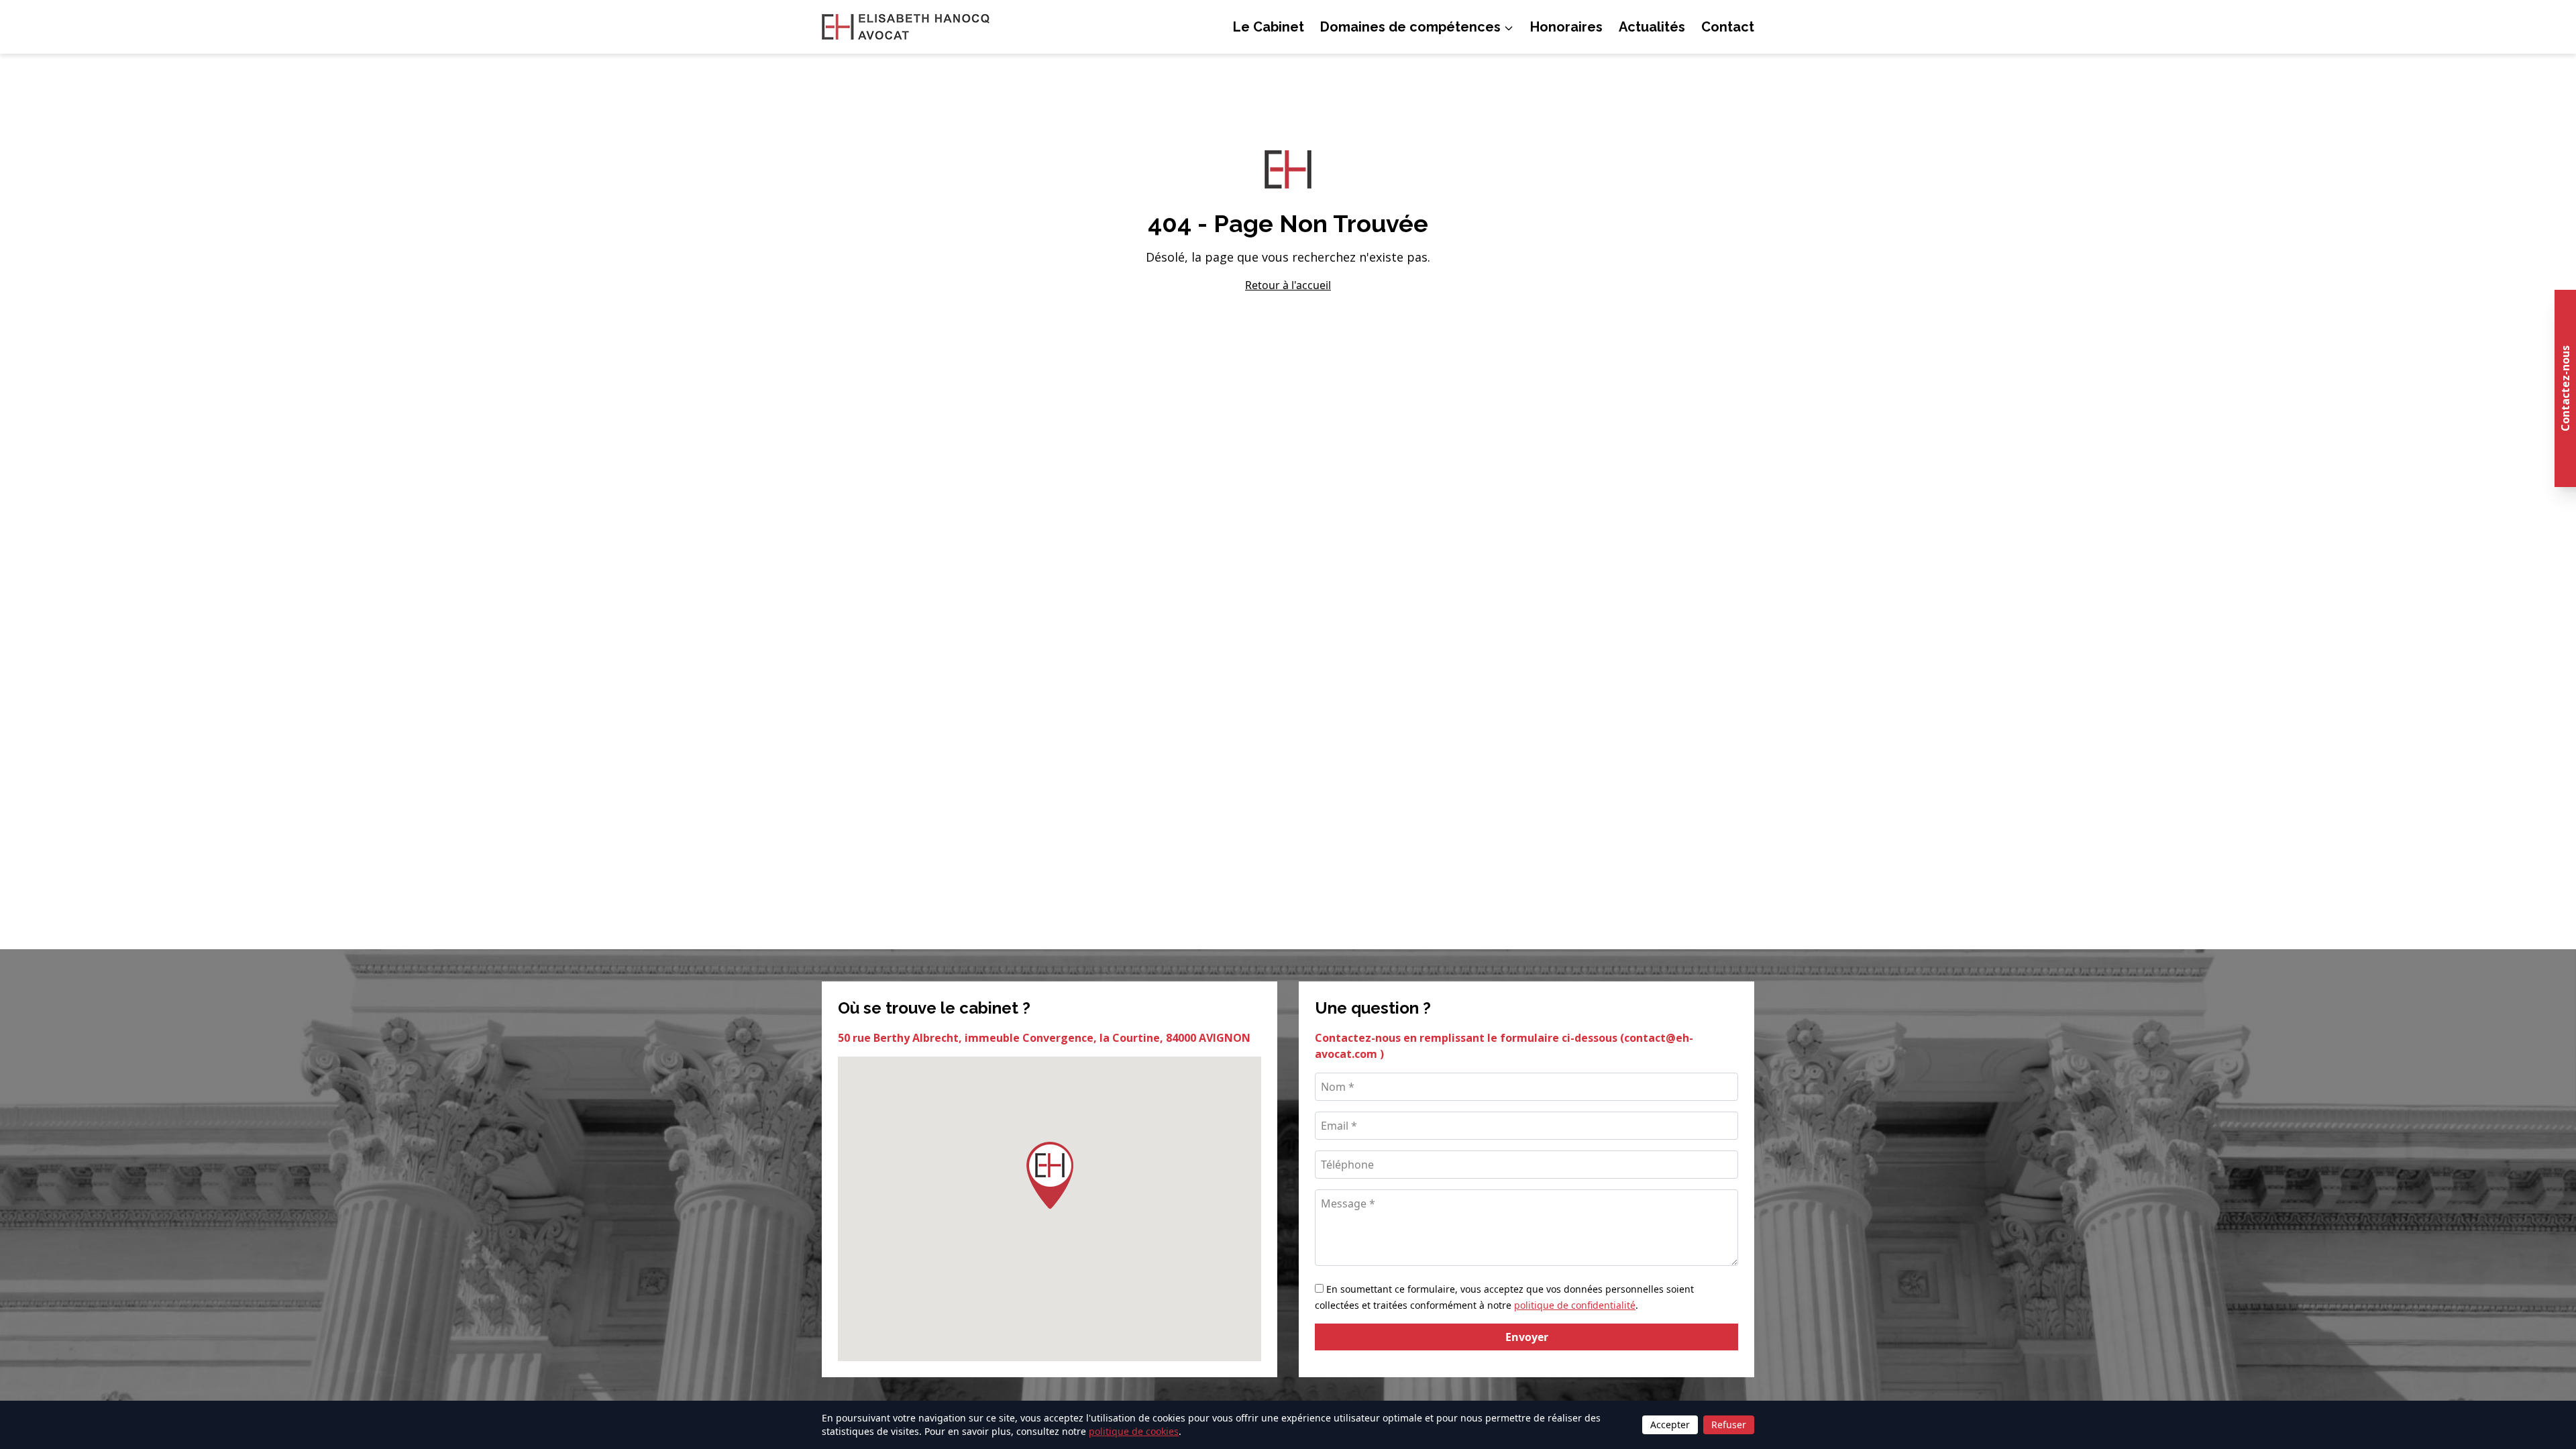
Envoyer (1527, 1337)
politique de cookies (1134, 1431)
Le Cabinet (1269, 27)
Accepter (1670, 1425)
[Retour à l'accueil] (906, 27)
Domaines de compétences (1410, 27)
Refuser (1729, 1425)
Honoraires (1566, 27)
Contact (1728, 27)
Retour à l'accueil (1288, 285)
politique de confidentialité (1575, 1305)
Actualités (1652, 27)
